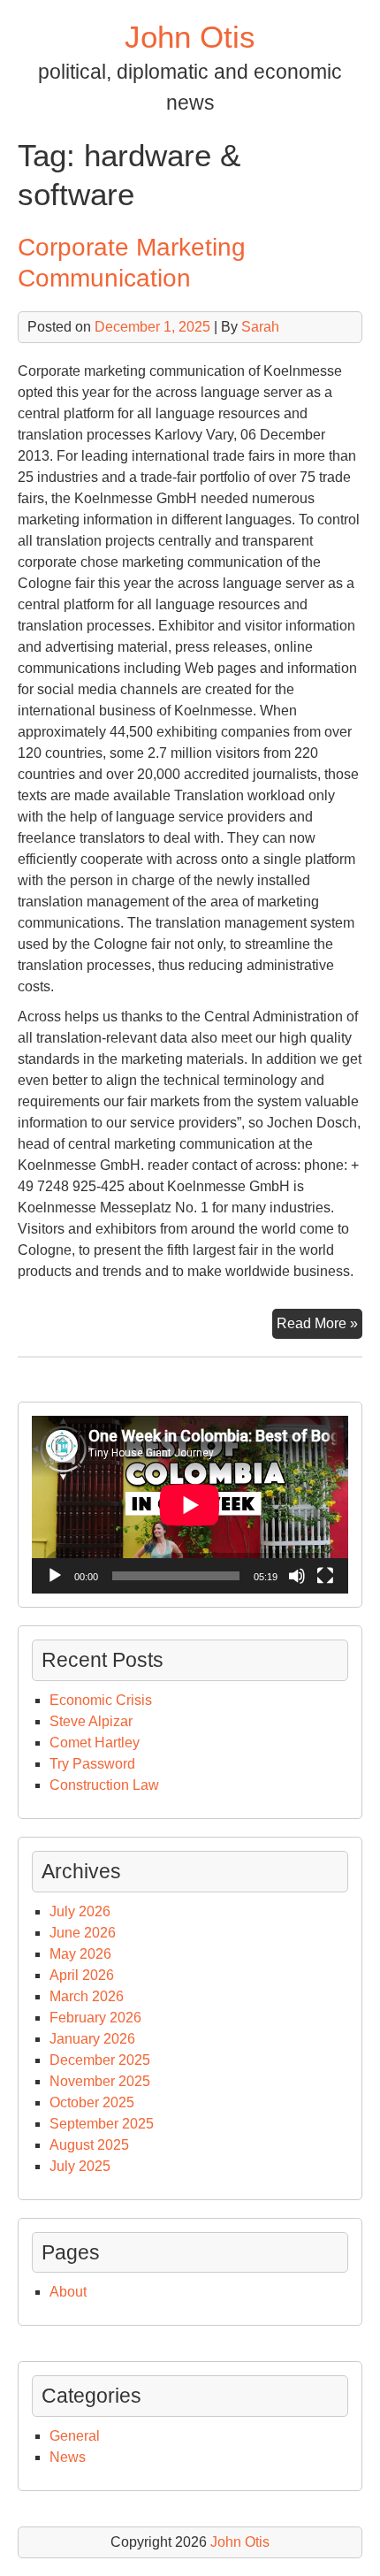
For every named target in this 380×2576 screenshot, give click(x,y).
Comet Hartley (95, 1743)
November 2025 (100, 2081)
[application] (190, 1505)
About (68, 2292)
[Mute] (297, 1576)
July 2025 (80, 2166)
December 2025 (100, 2060)
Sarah (260, 327)
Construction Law (104, 1785)
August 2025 (89, 2145)
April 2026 (82, 1975)
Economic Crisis (101, 1700)
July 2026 (80, 1911)
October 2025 (92, 2102)
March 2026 (87, 1996)
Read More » (319, 1327)
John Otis (190, 37)
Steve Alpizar (91, 1721)
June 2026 (83, 1933)
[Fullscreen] (325, 1576)
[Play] (55, 1576)
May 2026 (80, 1954)
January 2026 (92, 2039)
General (75, 2436)
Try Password (92, 1764)
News (68, 2457)
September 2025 (102, 2124)
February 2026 (95, 2018)
